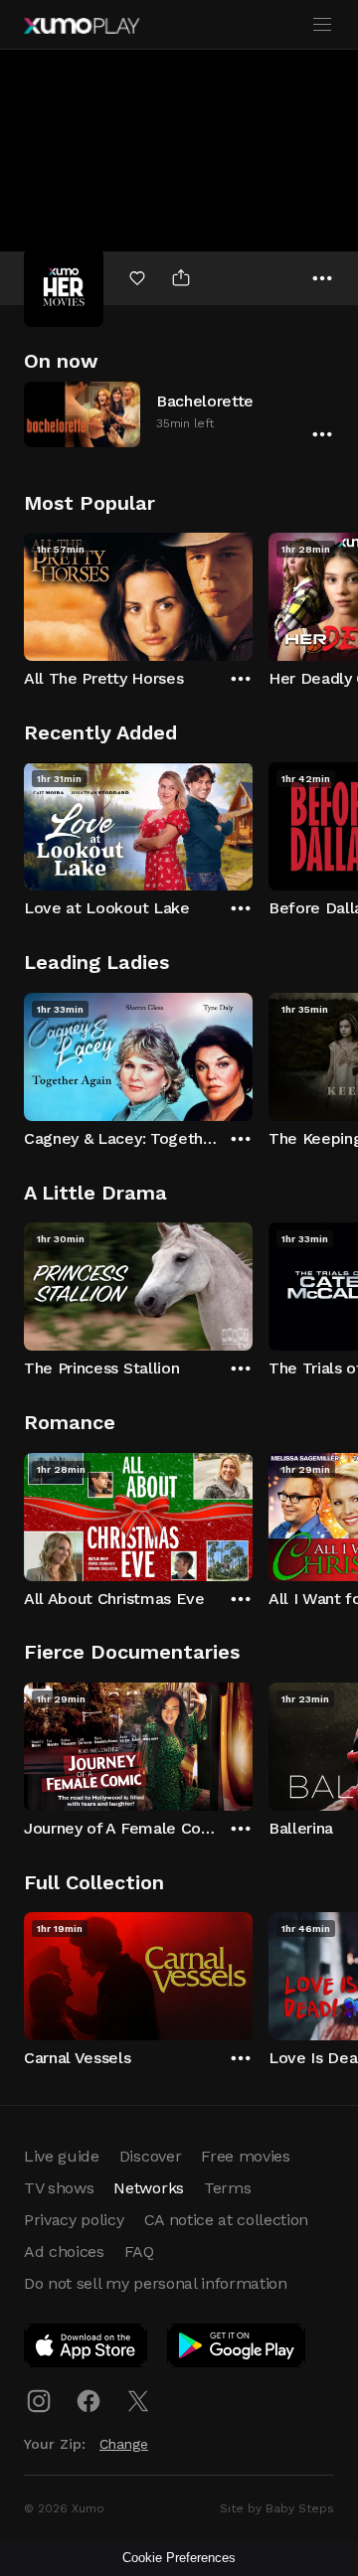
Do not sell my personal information (156, 2283)
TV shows (59, 2188)
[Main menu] (322, 25)
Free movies (245, 2156)
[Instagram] (39, 2401)
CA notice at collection (227, 2220)
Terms (227, 2188)
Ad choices (64, 2252)
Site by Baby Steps (277, 2508)
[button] (179, 414)
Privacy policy (74, 2220)
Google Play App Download (237, 2349)
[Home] (82, 26)
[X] (138, 2401)
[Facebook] (89, 2401)
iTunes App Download (87, 2349)
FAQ (139, 2252)
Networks (148, 2188)
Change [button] (124, 2444)
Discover (150, 2156)
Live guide (62, 2156)
